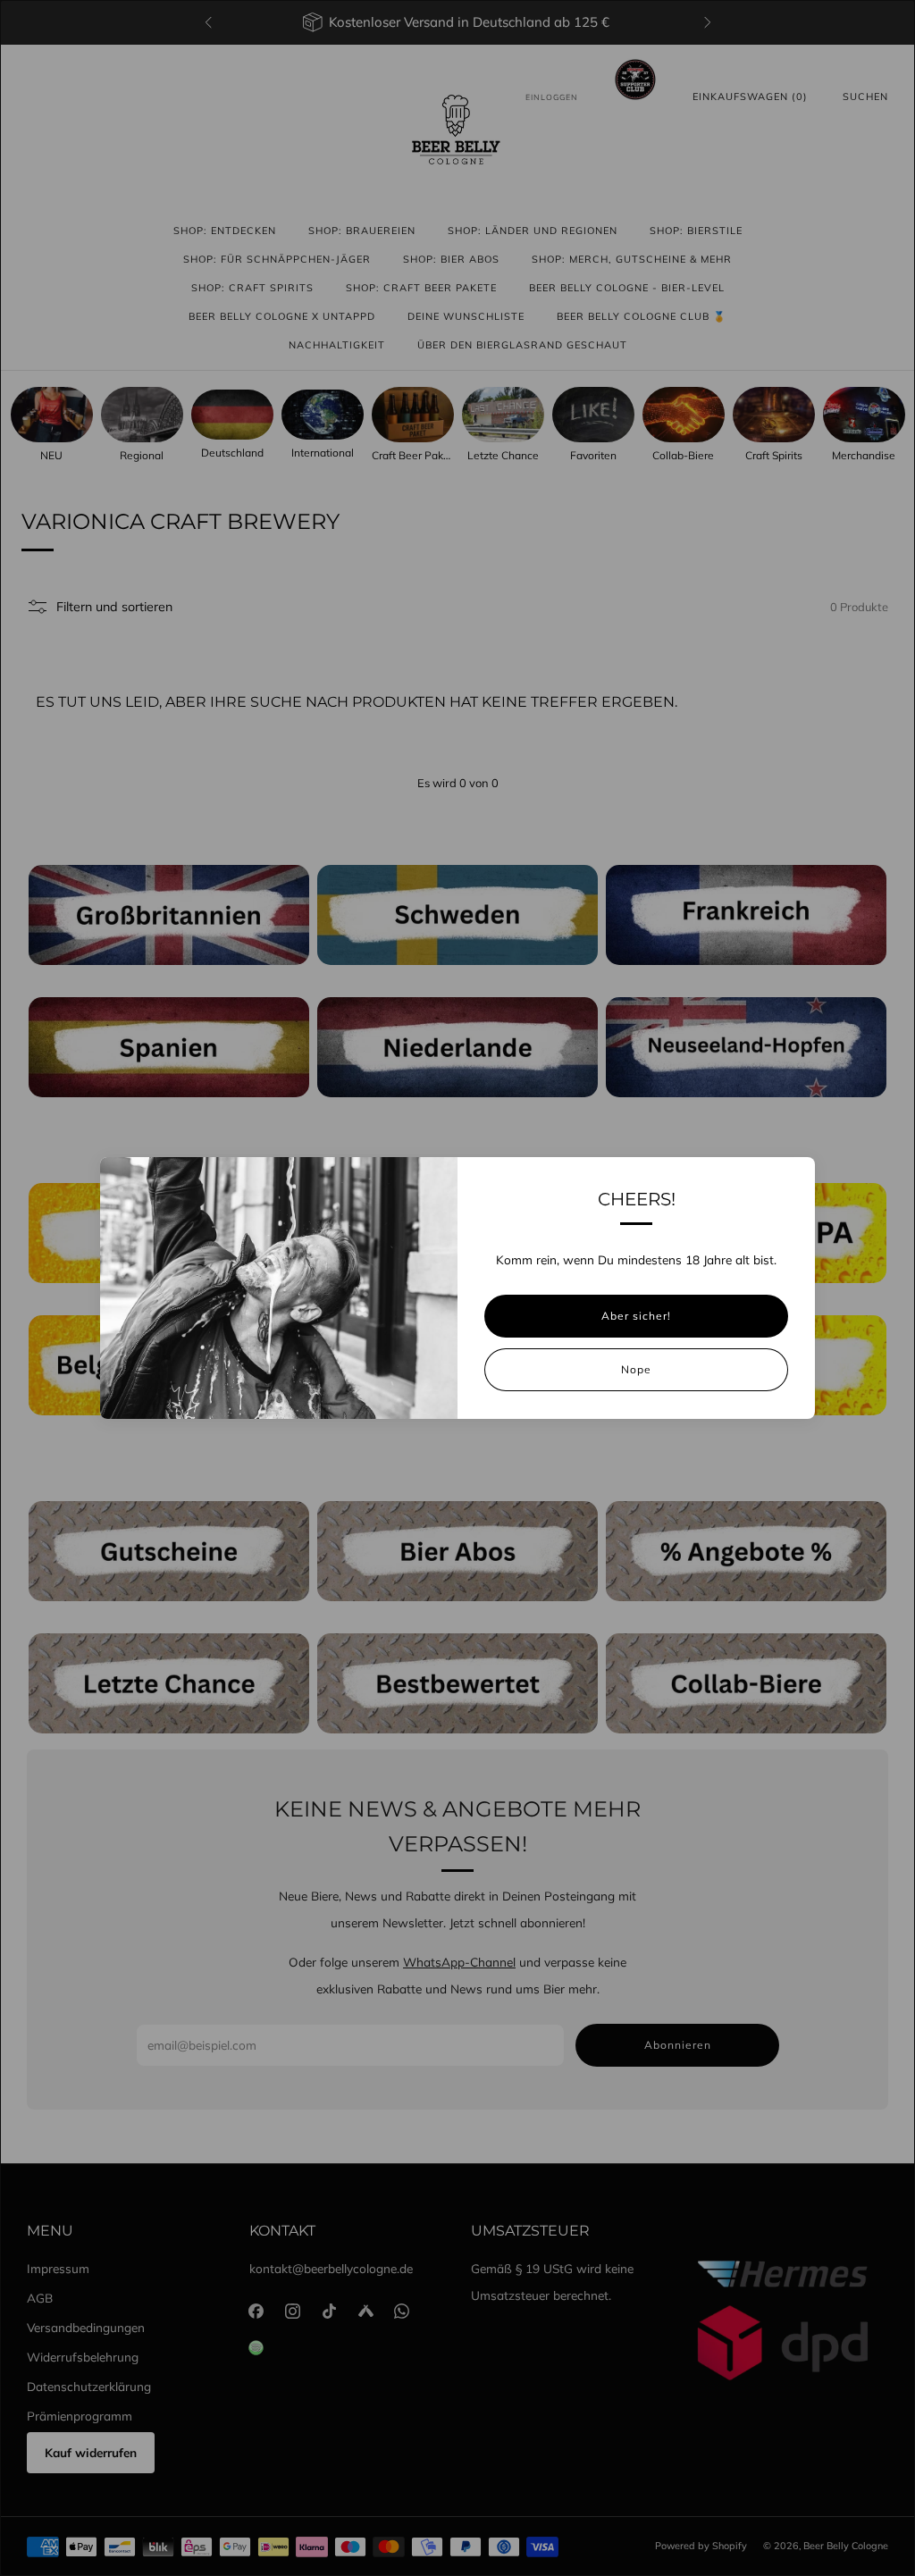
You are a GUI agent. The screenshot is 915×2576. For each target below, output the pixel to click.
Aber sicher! (636, 1316)
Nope (636, 1369)
